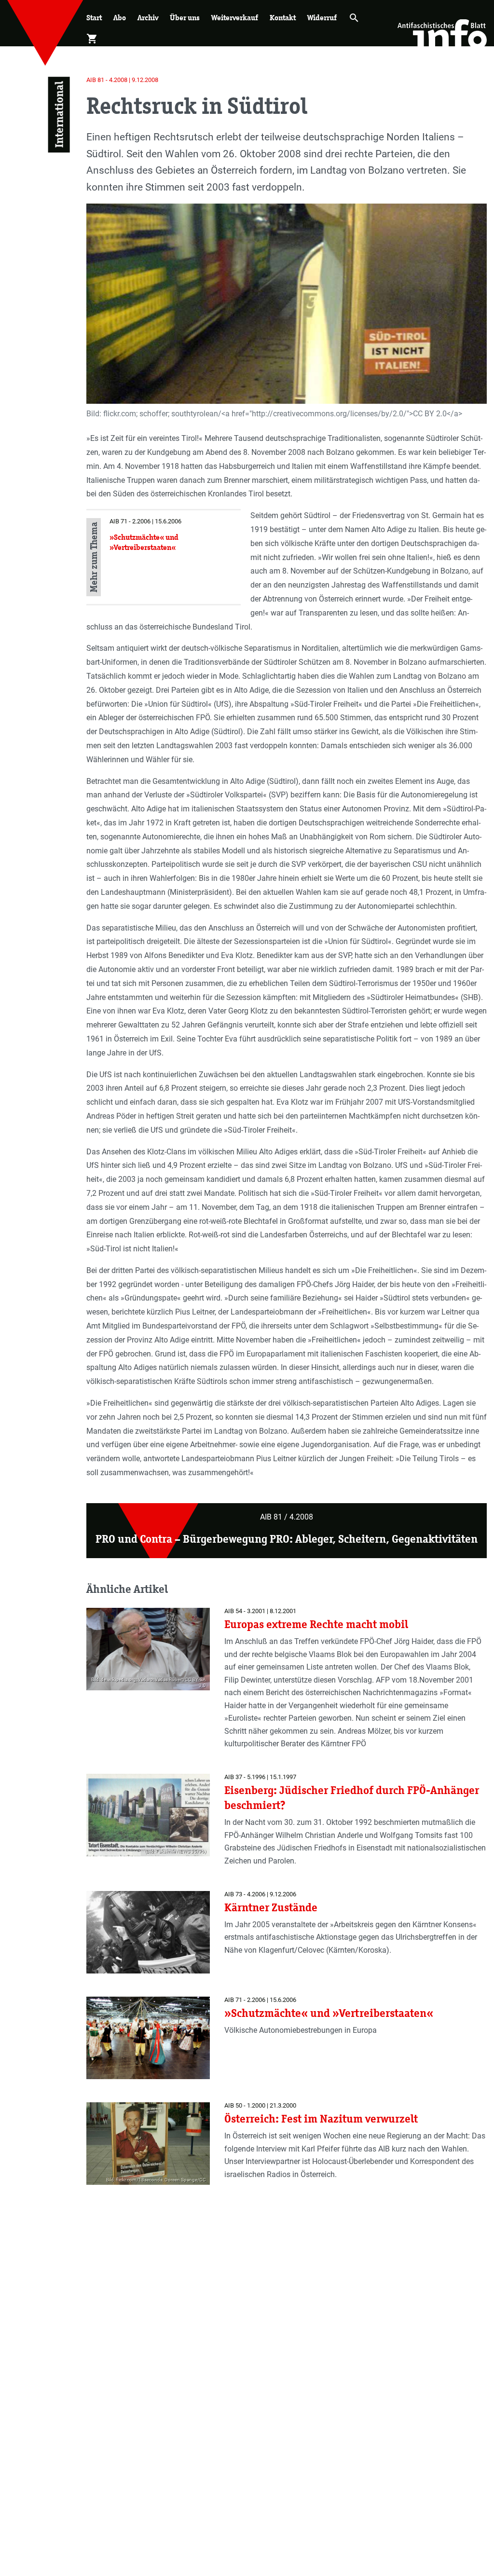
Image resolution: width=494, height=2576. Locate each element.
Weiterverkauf (235, 18)
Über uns (185, 18)
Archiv (148, 18)
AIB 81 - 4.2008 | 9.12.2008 (122, 80)
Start (94, 18)
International (59, 115)
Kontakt (283, 18)
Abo (120, 18)
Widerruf (322, 18)
